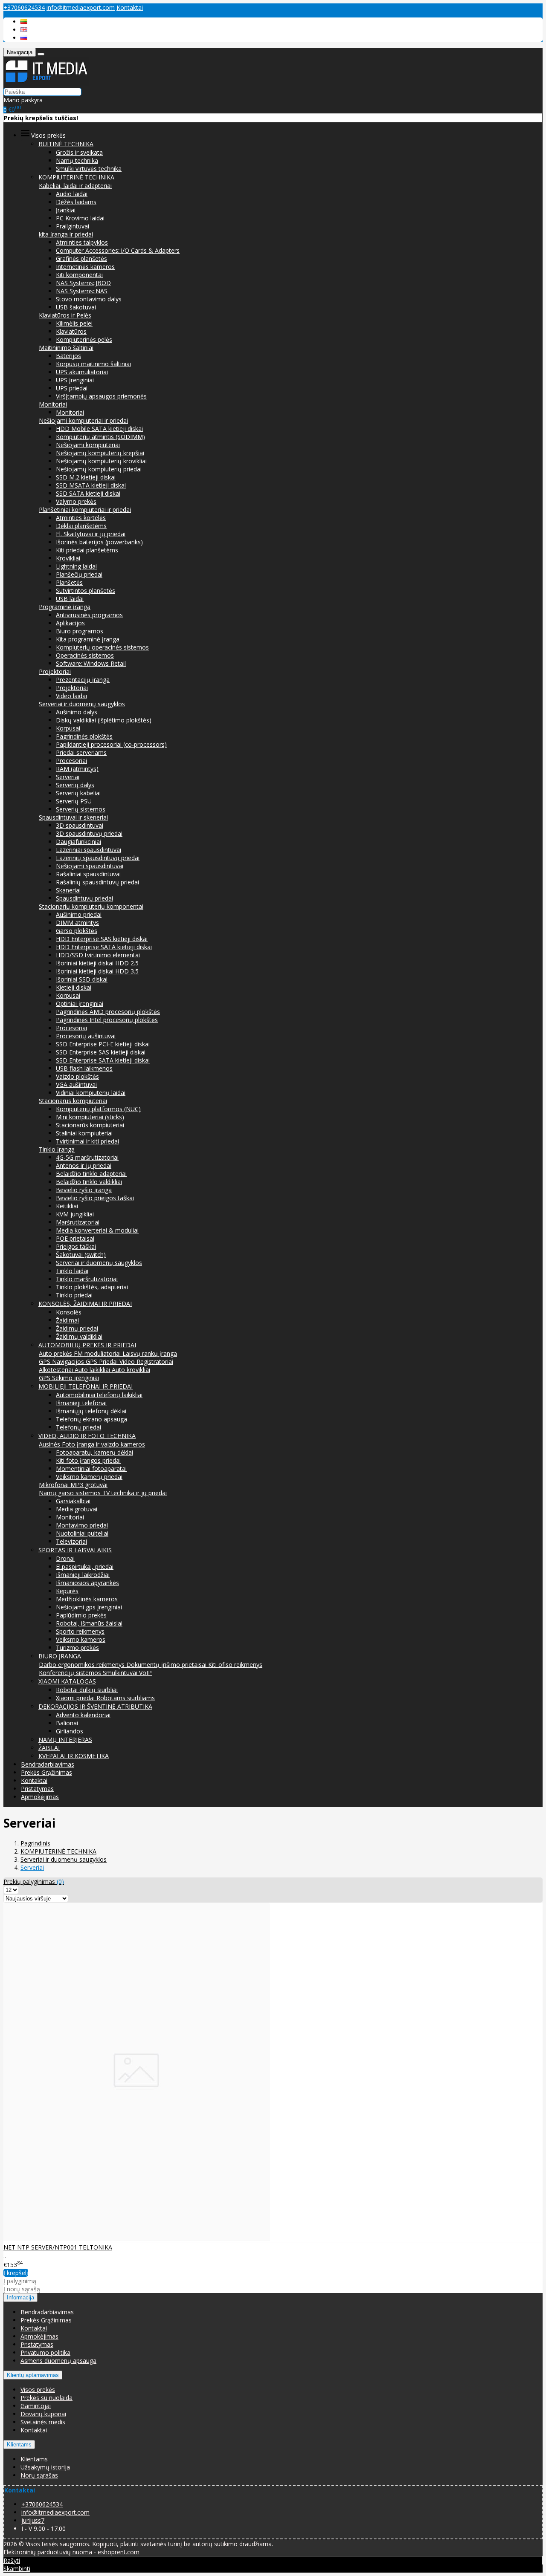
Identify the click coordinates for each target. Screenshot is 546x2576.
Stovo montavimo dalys (89, 299)
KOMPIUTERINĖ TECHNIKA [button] (76, 177)
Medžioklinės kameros (87, 1599)
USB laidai (70, 599)
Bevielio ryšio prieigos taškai (95, 1198)
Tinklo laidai (72, 1271)
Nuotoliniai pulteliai (82, 1533)
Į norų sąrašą (22, 2289)
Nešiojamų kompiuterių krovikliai (101, 461)
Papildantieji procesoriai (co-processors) (111, 744)
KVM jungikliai (75, 1214)
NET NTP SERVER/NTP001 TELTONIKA (58, 2247)
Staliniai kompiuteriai (84, 1133)
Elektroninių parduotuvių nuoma (48, 2552)
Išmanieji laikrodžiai (83, 1575)
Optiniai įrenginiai (80, 1004)
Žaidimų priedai (77, 1328)
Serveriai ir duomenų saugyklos (82, 704)
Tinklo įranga (57, 1149)
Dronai (65, 1558)
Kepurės (67, 1591)
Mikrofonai (55, 1485)
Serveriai (68, 777)
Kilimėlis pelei (74, 323)
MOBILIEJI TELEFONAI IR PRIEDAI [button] (86, 1386)
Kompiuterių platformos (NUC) (98, 1109)
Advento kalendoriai (83, 1715)
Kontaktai (130, 7)
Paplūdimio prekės (81, 1615)
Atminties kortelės (81, 518)
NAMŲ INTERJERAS (65, 1740)
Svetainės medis (43, 2422)
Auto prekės (56, 1353)
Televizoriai (71, 1541)
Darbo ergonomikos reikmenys (83, 1665)
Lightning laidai (76, 566)
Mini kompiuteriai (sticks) (90, 1117)
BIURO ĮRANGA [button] (60, 1656)
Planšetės (69, 582)
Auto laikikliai (93, 1370)
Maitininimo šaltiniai (66, 348)
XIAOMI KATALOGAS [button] (67, 1681)
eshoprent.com (119, 2552)
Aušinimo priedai (79, 914)
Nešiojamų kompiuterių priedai (99, 469)
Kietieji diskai (74, 987)
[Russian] (24, 38)
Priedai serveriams (81, 752)
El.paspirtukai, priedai (85, 1567)
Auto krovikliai (131, 1370)
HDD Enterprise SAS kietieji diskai (102, 939)
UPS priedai (72, 388)
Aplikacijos (70, 623)
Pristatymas (37, 1789)
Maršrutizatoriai (78, 1222)
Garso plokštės (77, 931)
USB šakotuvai (76, 307)
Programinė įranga (65, 607)
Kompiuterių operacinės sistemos (102, 647)
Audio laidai (72, 194)
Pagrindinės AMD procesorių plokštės (108, 1012)
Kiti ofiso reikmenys (235, 1665)
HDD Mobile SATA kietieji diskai (99, 429)
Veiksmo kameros (81, 1639)
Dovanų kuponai (43, 2414)
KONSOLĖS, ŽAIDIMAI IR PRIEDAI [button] (85, 1304)
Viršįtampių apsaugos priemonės (101, 396)
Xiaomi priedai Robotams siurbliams (105, 1698)
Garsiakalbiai (73, 1501)
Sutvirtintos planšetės (86, 591)
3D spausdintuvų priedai (89, 833)
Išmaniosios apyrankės (87, 1583)
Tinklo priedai (74, 1295)
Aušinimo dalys (77, 712)
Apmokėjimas (40, 1797)
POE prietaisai (75, 1238)
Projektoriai (55, 671)
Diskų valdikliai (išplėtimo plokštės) (104, 720)
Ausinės (50, 1444)
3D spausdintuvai (80, 825)
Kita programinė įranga (88, 639)
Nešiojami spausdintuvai (90, 866)
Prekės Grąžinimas (46, 1772)
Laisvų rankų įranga (150, 1353)
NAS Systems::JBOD (83, 283)
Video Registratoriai (146, 1362)
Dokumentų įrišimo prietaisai (167, 1665)
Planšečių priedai (79, 574)
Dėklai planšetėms (81, 526)
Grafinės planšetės (81, 258)
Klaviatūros (71, 331)
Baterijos (68, 356)
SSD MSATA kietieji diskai (91, 485)
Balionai (67, 1723)
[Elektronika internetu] (46, 83)
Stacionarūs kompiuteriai (73, 1101)
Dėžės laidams (76, 202)
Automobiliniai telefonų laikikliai (99, 1395)
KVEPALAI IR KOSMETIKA (74, 1756)
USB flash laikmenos (84, 1068)
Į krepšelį (16, 2273)
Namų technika (77, 160)
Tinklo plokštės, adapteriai (92, 1287)
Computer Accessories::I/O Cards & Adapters (118, 250)
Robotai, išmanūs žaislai (89, 1623)
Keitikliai (67, 1206)
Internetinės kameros (85, 267)
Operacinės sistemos (85, 655)
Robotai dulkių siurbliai (87, 1690)
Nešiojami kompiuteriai (88, 445)
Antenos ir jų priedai (84, 1165)
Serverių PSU (74, 801)
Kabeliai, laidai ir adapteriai (75, 186)
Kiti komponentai (79, 275)
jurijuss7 (33, 2520)
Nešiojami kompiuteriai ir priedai (83, 420)
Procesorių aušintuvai (86, 1036)
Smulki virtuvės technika (89, 169)
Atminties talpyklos (82, 242)
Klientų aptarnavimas (33, 2375)
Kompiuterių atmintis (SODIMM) (100, 437)
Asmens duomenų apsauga (58, 2361)
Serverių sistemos (81, 809)
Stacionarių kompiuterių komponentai (91, 906)
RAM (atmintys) (77, 769)
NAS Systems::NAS (82, 291)
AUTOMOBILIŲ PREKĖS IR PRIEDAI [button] (87, 1345)
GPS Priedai (103, 1362)
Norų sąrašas (39, 2475)
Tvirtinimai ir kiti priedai (87, 1141)
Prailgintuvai (73, 226)
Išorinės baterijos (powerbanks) (99, 542)
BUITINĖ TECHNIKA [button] (66, 144)
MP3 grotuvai (89, 1485)
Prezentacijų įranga (83, 680)
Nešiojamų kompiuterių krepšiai (100, 453)
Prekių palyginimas (34, 1881)
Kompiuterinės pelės (84, 339)
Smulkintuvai (121, 1673)
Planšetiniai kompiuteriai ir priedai (85, 510)
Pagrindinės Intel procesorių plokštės (107, 1020)
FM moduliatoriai (98, 1353)
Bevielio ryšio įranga (84, 1190)
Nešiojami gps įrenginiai (89, 1607)
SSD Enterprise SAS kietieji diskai (101, 1052)
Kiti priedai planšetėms (87, 550)
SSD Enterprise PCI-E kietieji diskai (103, 1044)
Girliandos (70, 1731)
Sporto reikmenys (80, 1631)
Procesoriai (71, 761)
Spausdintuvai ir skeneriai (73, 817)
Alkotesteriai (57, 1370)
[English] (24, 30)
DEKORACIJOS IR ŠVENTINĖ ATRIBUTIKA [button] (95, 1706)
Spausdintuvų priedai (84, 898)
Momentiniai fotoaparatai (91, 1468)
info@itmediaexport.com (81, 7)
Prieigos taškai (76, 1246)
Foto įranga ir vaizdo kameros (103, 1444)
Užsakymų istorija (45, 2467)
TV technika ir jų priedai (135, 1493)
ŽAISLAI (49, 1748)
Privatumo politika (45, 2352)
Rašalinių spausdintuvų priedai (97, 882)
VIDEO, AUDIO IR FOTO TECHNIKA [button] (87, 1436)
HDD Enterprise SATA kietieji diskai (104, 947)
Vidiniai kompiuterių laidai (91, 1093)
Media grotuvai (77, 1509)
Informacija (20, 2297)
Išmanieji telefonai (81, 1403)
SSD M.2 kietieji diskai (86, 477)
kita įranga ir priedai (66, 234)
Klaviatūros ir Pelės (65, 315)
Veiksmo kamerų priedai (89, 1477)
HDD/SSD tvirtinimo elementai (98, 955)
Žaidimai (67, 1320)
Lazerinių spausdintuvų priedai (98, 858)
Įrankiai (66, 210)
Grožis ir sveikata (79, 152)
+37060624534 (24, 7)
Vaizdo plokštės (77, 1076)
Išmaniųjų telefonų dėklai (91, 1411)
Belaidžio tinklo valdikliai (89, 1182)
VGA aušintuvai (76, 1084)
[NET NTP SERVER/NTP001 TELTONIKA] (137, 2239)
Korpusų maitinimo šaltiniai (93, 364)
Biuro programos (80, 631)
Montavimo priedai (82, 1525)
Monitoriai (53, 404)
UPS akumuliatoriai (82, 372)
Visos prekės (38, 2390)
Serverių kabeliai (78, 793)
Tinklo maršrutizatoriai (87, 1279)
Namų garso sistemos (71, 1493)
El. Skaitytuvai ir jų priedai (91, 534)
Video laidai (71, 696)
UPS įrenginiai (75, 380)
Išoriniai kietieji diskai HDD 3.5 (97, 971)
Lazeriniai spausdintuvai (89, 850)
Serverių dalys (75, 785)
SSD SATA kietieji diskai (88, 493)
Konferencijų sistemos (71, 1673)
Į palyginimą (20, 2281)
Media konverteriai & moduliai (97, 1230)
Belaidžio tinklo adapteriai (91, 1174)
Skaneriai (68, 890)
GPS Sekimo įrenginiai (69, 1378)
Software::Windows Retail (91, 663)
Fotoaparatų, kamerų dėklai (94, 1452)
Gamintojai (36, 2406)
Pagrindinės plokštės (84, 736)
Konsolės (69, 1312)
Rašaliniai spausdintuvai (88, 874)
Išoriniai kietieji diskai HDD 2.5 (97, 963)
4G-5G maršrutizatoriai (87, 1157)
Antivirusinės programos (89, 615)
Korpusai (68, 728)
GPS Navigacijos (62, 1362)
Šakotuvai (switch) (81, 1255)
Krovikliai (68, 558)
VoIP (145, 1673)
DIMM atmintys (77, 923)
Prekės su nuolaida (46, 2398)
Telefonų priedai (78, 1427)
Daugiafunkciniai (78, 842)
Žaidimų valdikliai (79, 1336)
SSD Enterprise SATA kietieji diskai (103, 1060)
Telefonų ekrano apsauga (91, 1419)
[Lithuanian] (24, 22)
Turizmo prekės (77, 1648)
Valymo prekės (76, 501)
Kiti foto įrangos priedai (88, 1460)
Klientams (19, 2445)
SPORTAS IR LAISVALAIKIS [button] (75, 1550)
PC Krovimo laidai (80, 218)
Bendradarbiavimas (48, 1764)
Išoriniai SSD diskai (82, 979)
